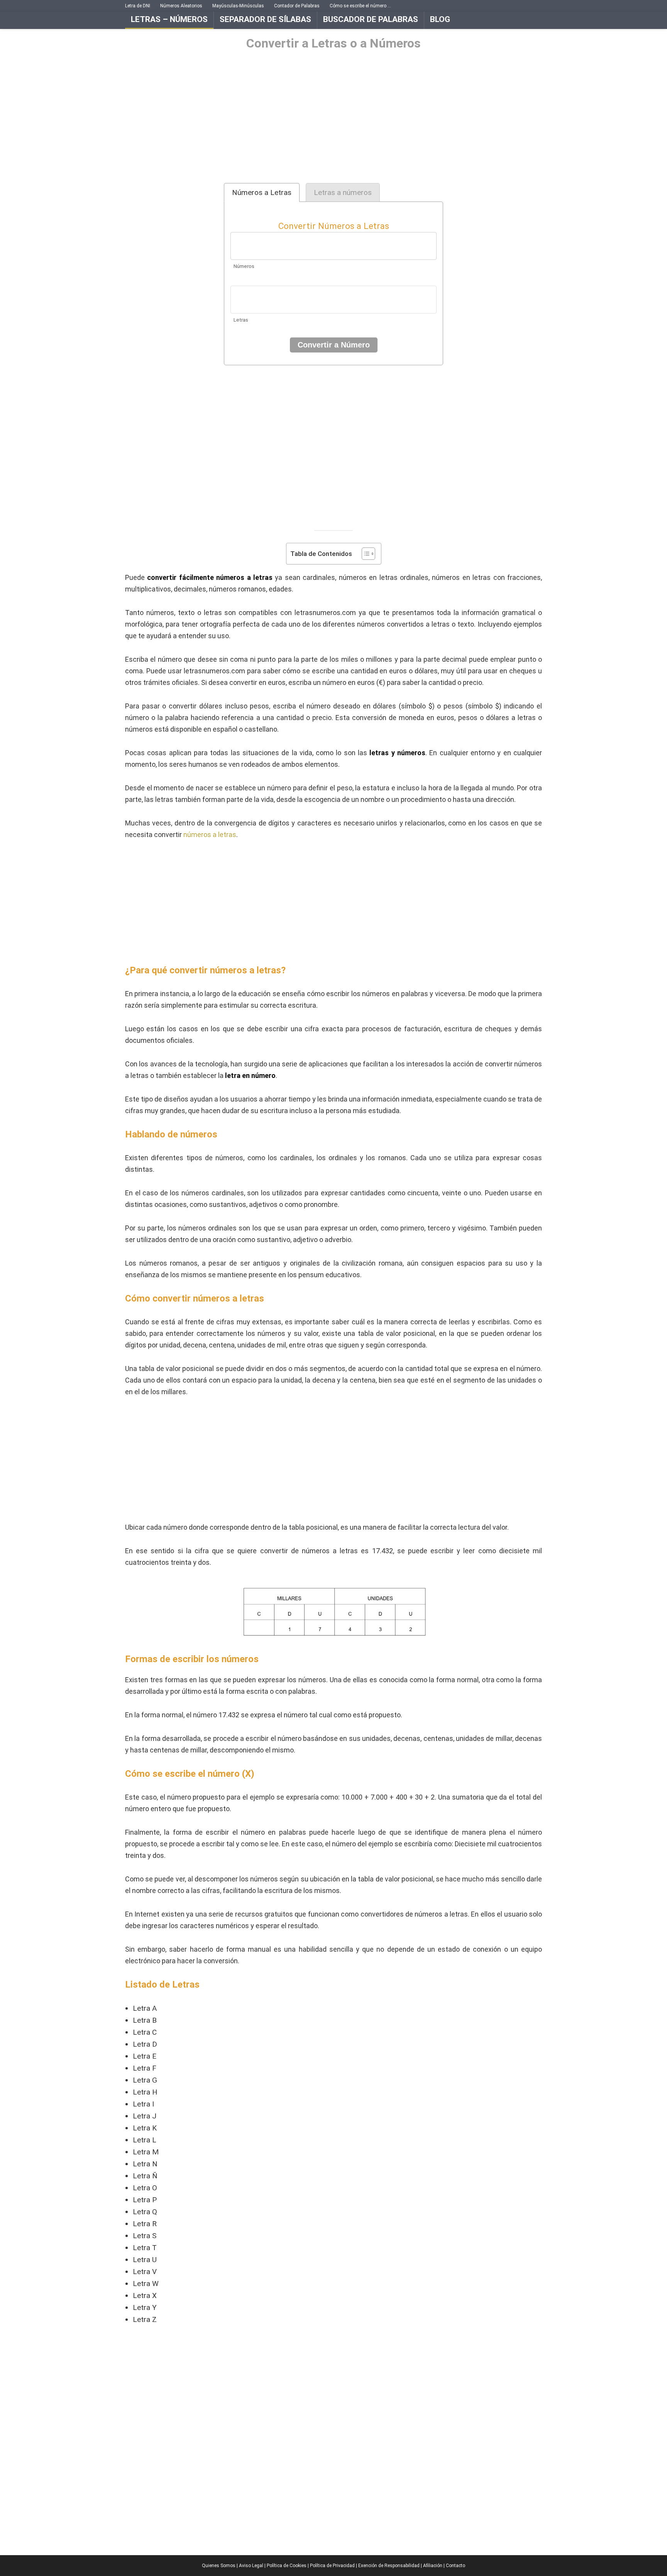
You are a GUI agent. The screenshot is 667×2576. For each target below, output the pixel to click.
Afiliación (433, 2566)
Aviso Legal (251, 2566)
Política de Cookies (287, 2566)
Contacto (455, 2566)
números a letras (210, 835)
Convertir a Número (334, 345)
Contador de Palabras (297, 6)
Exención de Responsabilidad (389, 2566)
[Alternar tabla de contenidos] (365, 554)
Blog (440, 19)
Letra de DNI (138, 6)
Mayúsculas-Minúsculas (238, 6)
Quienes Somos (219, 2566)
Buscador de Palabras (371, 19)
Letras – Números (169, 19)
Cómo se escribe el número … (360, 6)
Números (244, 266)
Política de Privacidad (332, 2566)
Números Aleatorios (181, 6)
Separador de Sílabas (265, 19)
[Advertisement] (333, 117)
